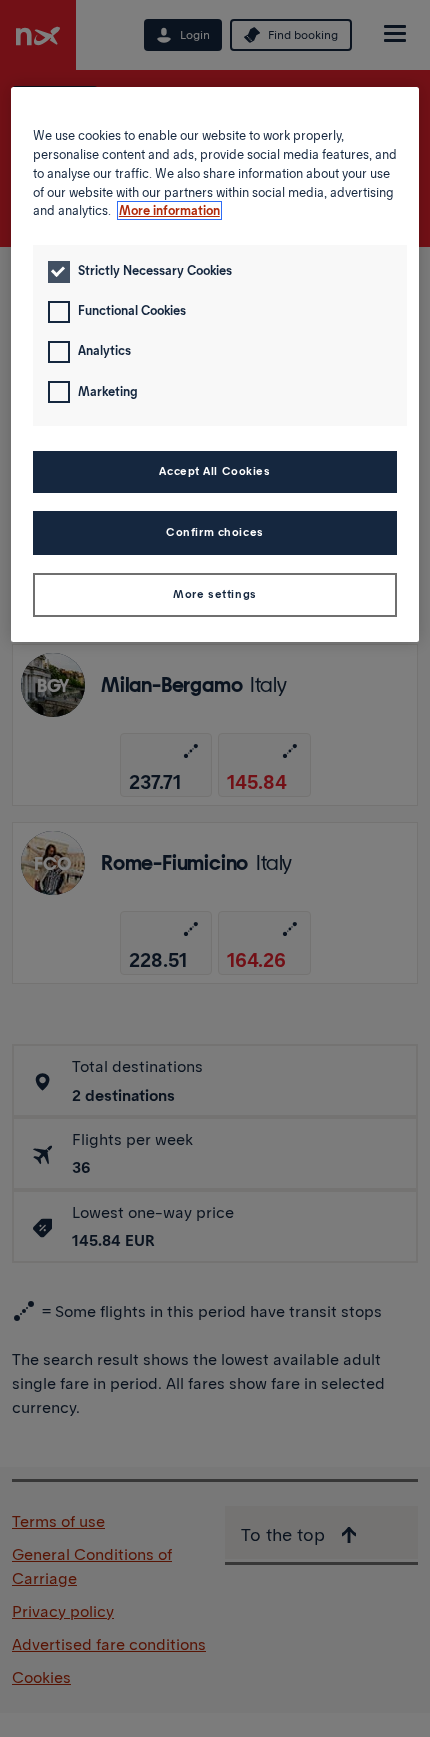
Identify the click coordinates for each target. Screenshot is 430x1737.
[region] (215, 364)
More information (169, 210)
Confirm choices (215, 532)
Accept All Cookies (214, 471)
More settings (214, 594)
